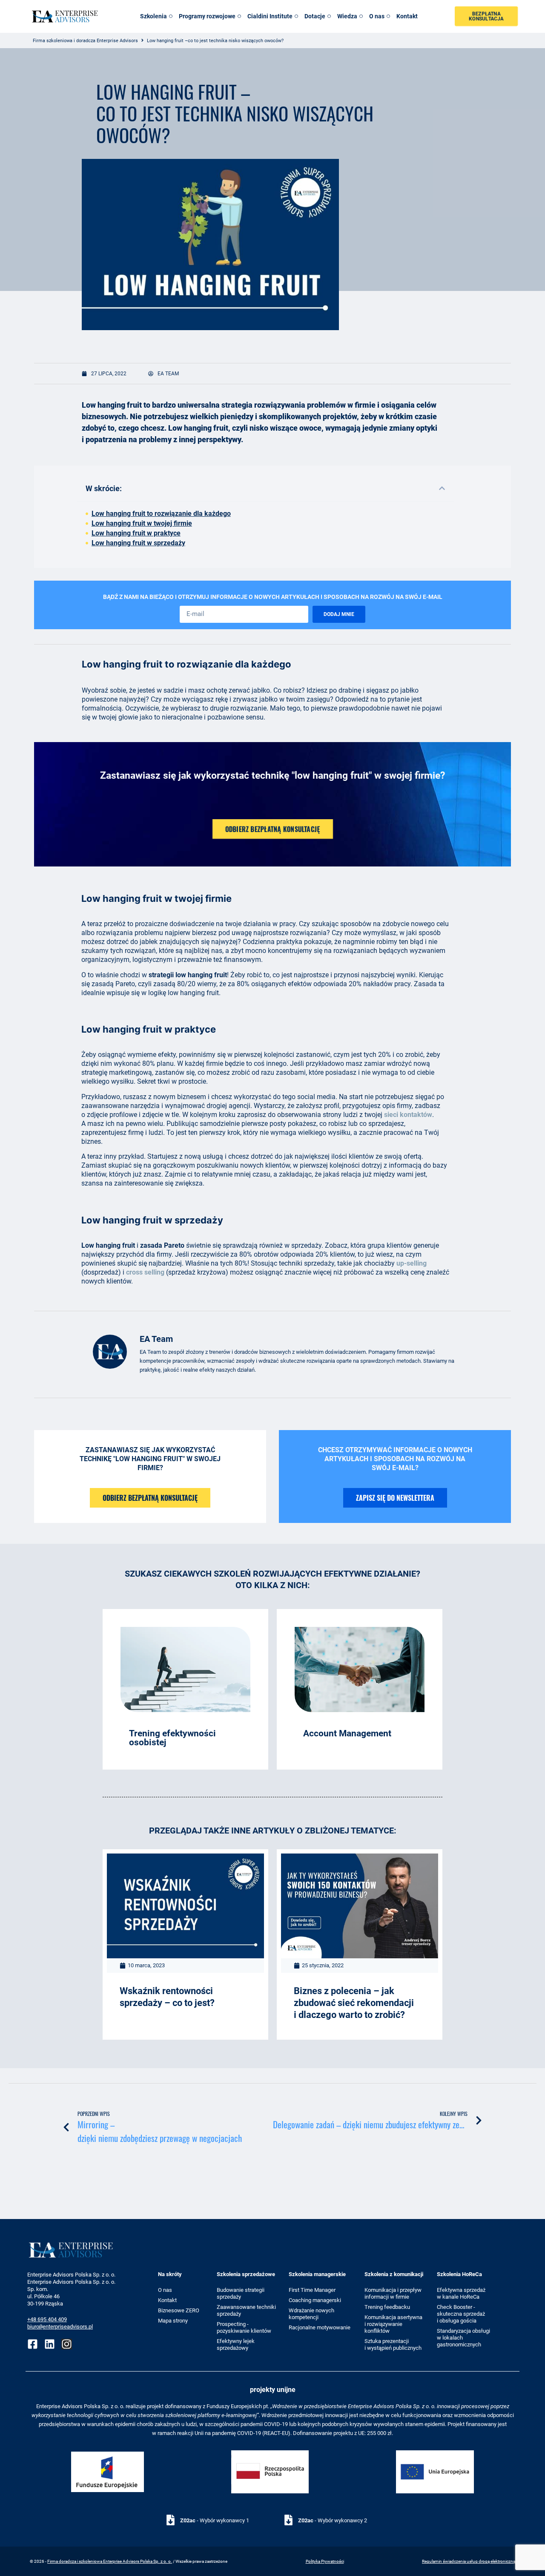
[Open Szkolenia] (171, 16)
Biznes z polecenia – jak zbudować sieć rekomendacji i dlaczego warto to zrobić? (354, 2003)
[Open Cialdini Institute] (296, 16)
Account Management (347, 1733)
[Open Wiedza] (361, 16)
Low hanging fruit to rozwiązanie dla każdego (161, 514)
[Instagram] (67, 2344)
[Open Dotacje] (329, 16)
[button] (442, 488)
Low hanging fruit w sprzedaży (138, 543)
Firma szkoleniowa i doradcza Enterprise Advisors (85, 41)
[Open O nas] (388, 16)
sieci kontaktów (408, 1115)
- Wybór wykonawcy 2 (333, 2520)
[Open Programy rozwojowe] (239, 16)
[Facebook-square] (33, 2344)
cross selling (145, 1272)
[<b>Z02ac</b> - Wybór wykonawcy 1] (171, 2520)
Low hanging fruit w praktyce (136, 533)
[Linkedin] (50, 2344)
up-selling (412, 1263)
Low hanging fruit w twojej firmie (142, 523)
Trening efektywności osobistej (172, 1738)
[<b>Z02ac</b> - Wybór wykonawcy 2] (288, 2520)
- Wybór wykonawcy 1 (215, 2520)
